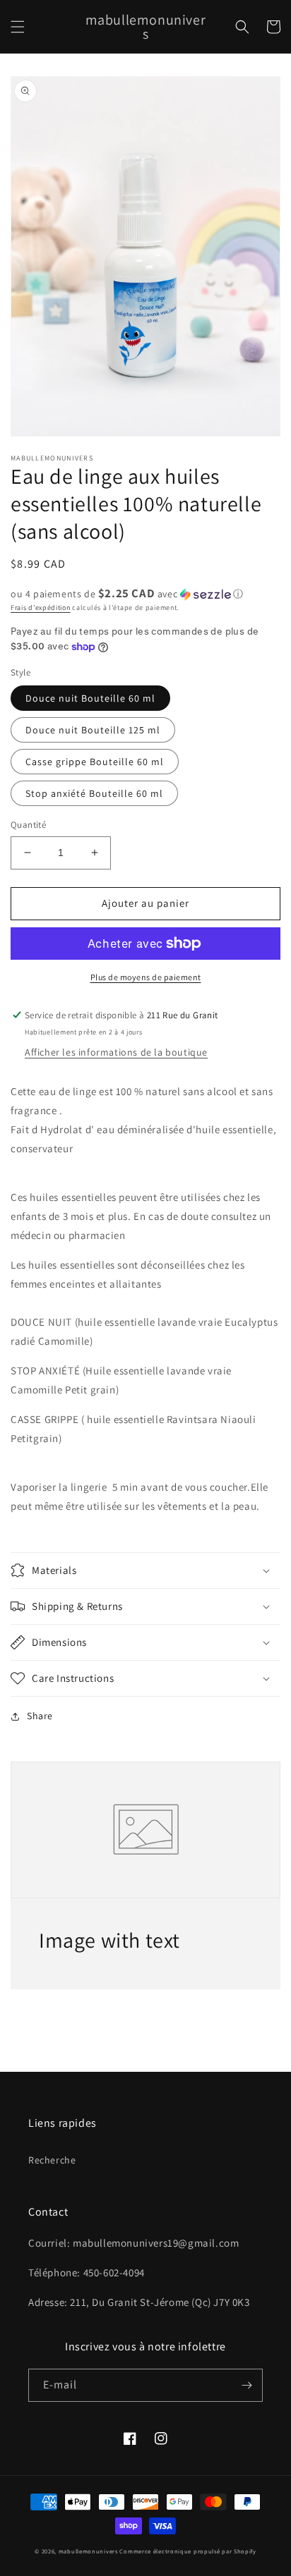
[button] (18, 27)
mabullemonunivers (88, 2551)
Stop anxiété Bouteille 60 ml (94, 793)
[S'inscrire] (247, 2385)
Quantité (28, 825)
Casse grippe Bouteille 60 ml (95, 762)
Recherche (52, 2160)
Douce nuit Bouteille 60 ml (90, 698)
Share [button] (40, 1716)
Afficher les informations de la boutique (116, 1052)
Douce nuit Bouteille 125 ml (93, 730)
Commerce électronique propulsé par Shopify (188, 2551)
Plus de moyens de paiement (146, 977)
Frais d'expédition (41, 608)
